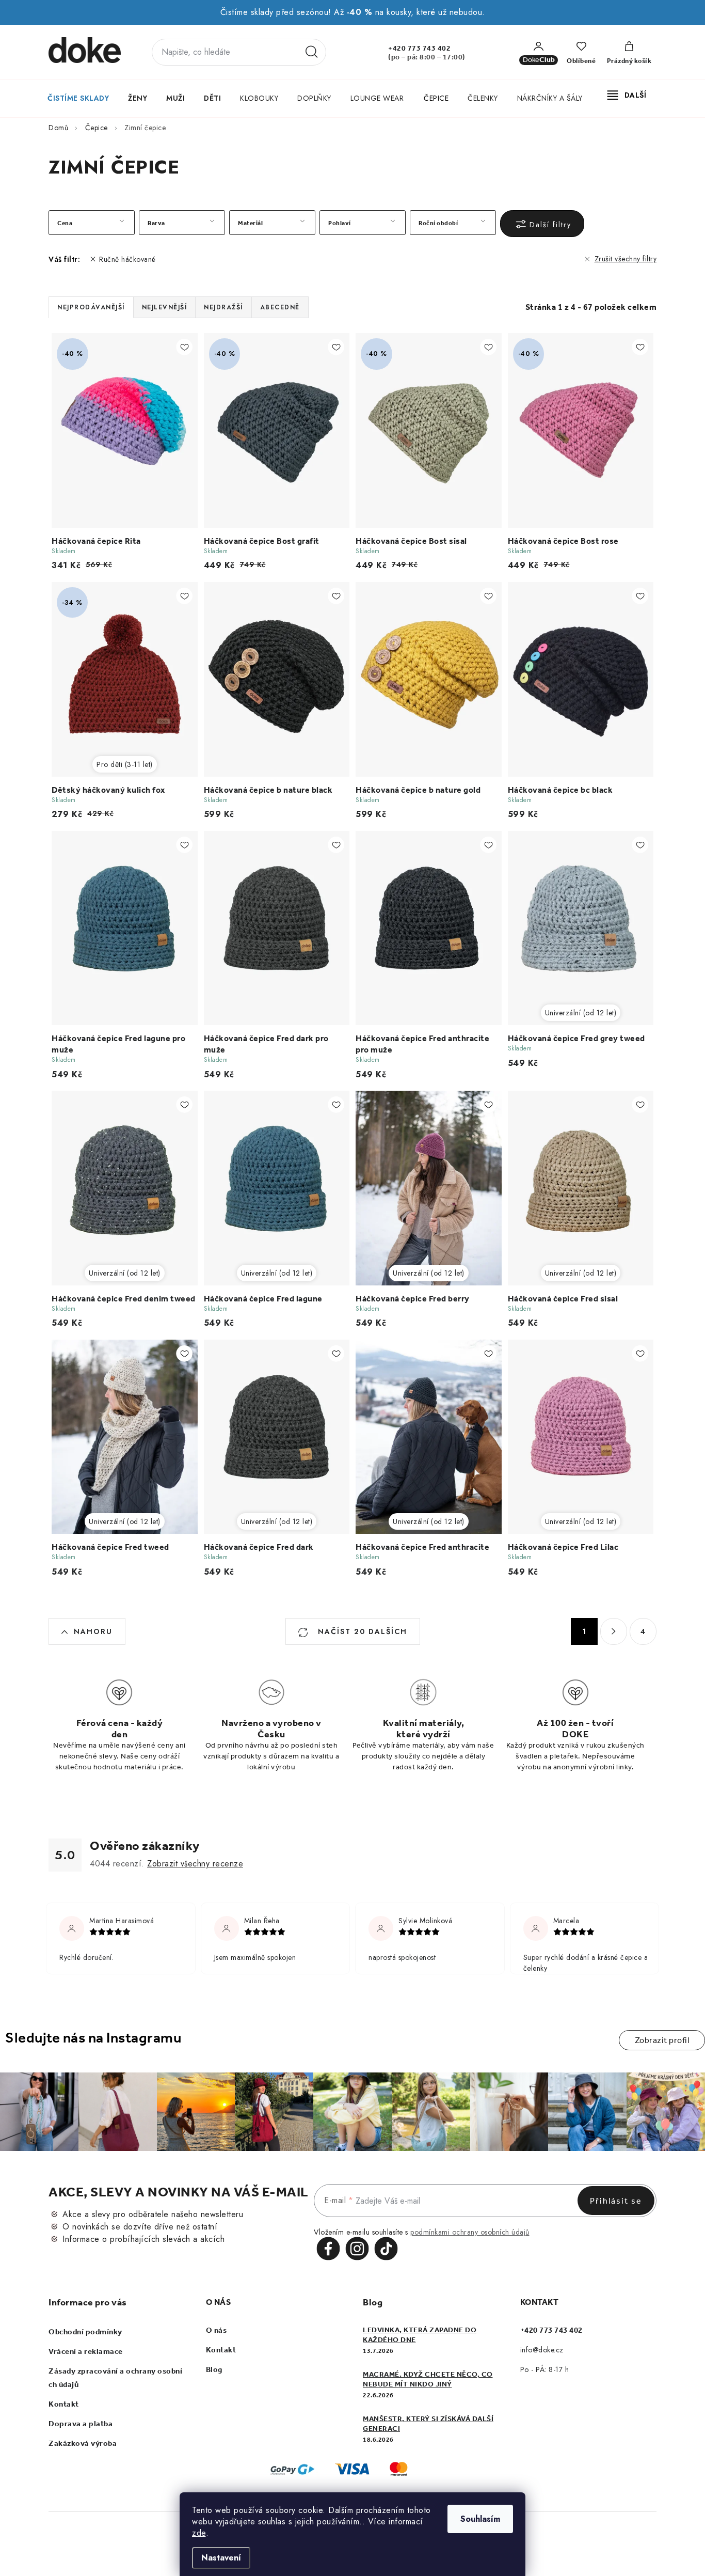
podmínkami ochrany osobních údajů (470, 2232)
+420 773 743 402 (419, 48)
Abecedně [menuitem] (280, 307)
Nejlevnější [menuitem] (165, 307)
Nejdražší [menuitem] (223, 307)
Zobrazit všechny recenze (195, 1864)
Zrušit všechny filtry (626, 259)
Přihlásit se (616, 2201)
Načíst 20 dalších (361, 1631)
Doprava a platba (81, 2424)
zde (199, 2533)
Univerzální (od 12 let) (581, 1013)
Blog (214, 2369)
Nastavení (221, 2558)
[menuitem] (78, 98)
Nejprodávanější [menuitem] (91, 307)
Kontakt (64, 2404)
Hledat (312, 52)
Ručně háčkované (127, 259)
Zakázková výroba (83, 2443)
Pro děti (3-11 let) (125, 764)
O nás (217, 2330)
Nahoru (93, 1631)
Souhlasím (480, 2519)
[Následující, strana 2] (614, 1631)
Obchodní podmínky (85, 2332)
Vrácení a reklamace (86, 2351)
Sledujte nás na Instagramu (93, 2038)
